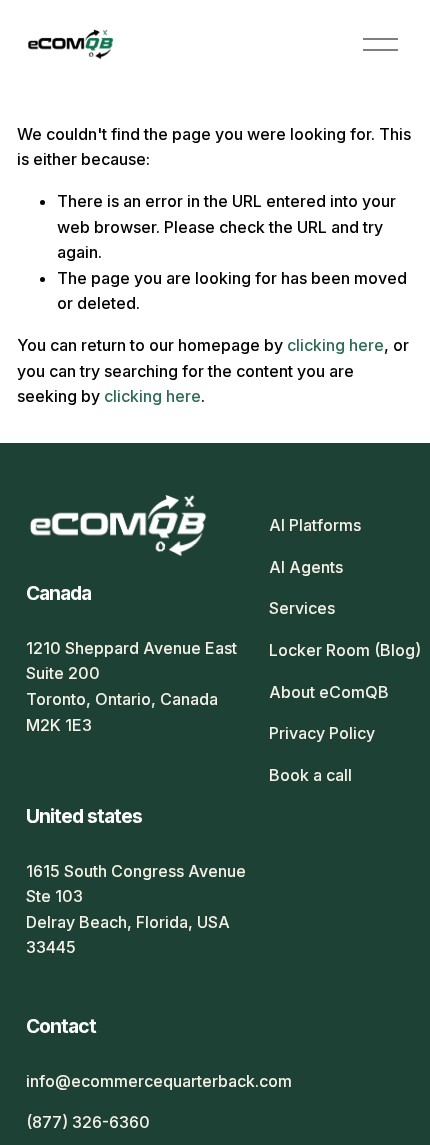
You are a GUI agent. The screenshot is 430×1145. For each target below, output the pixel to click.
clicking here (335, 345)
